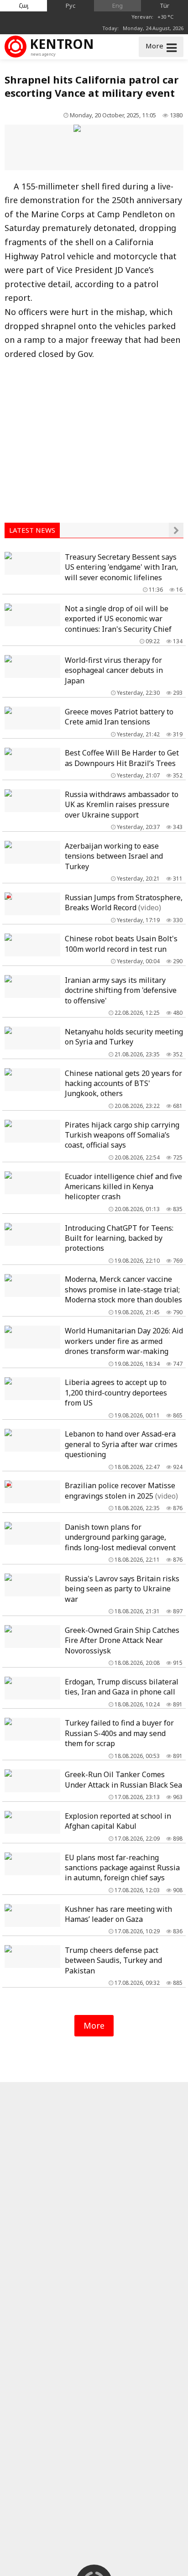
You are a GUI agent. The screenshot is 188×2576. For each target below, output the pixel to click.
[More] (176, 530)
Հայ (24, 5)
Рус (71, 5)
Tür (164, 5)
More (94, 2025)
